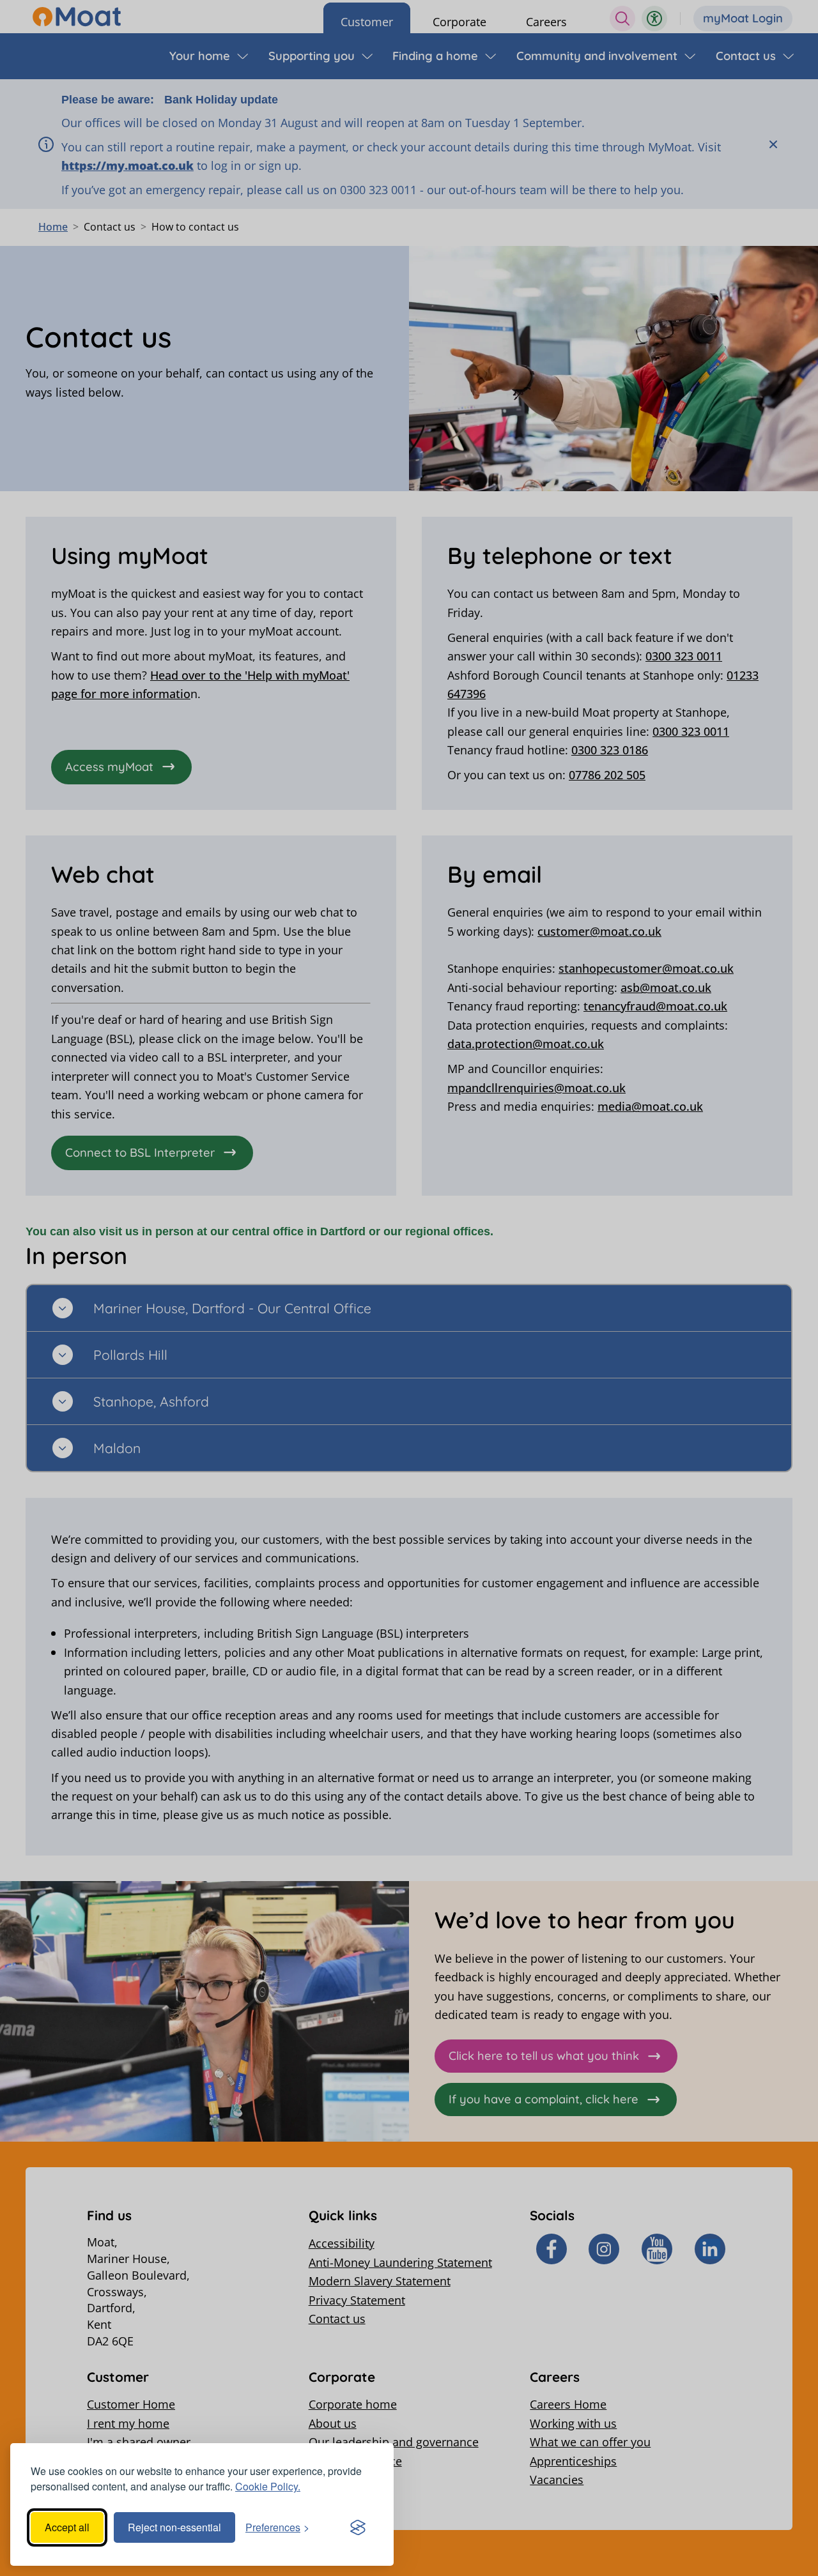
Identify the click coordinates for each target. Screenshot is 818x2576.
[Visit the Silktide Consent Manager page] (358, 2527)
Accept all (67, 2527)
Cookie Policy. (268, 2486)
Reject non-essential (174, 2527)
